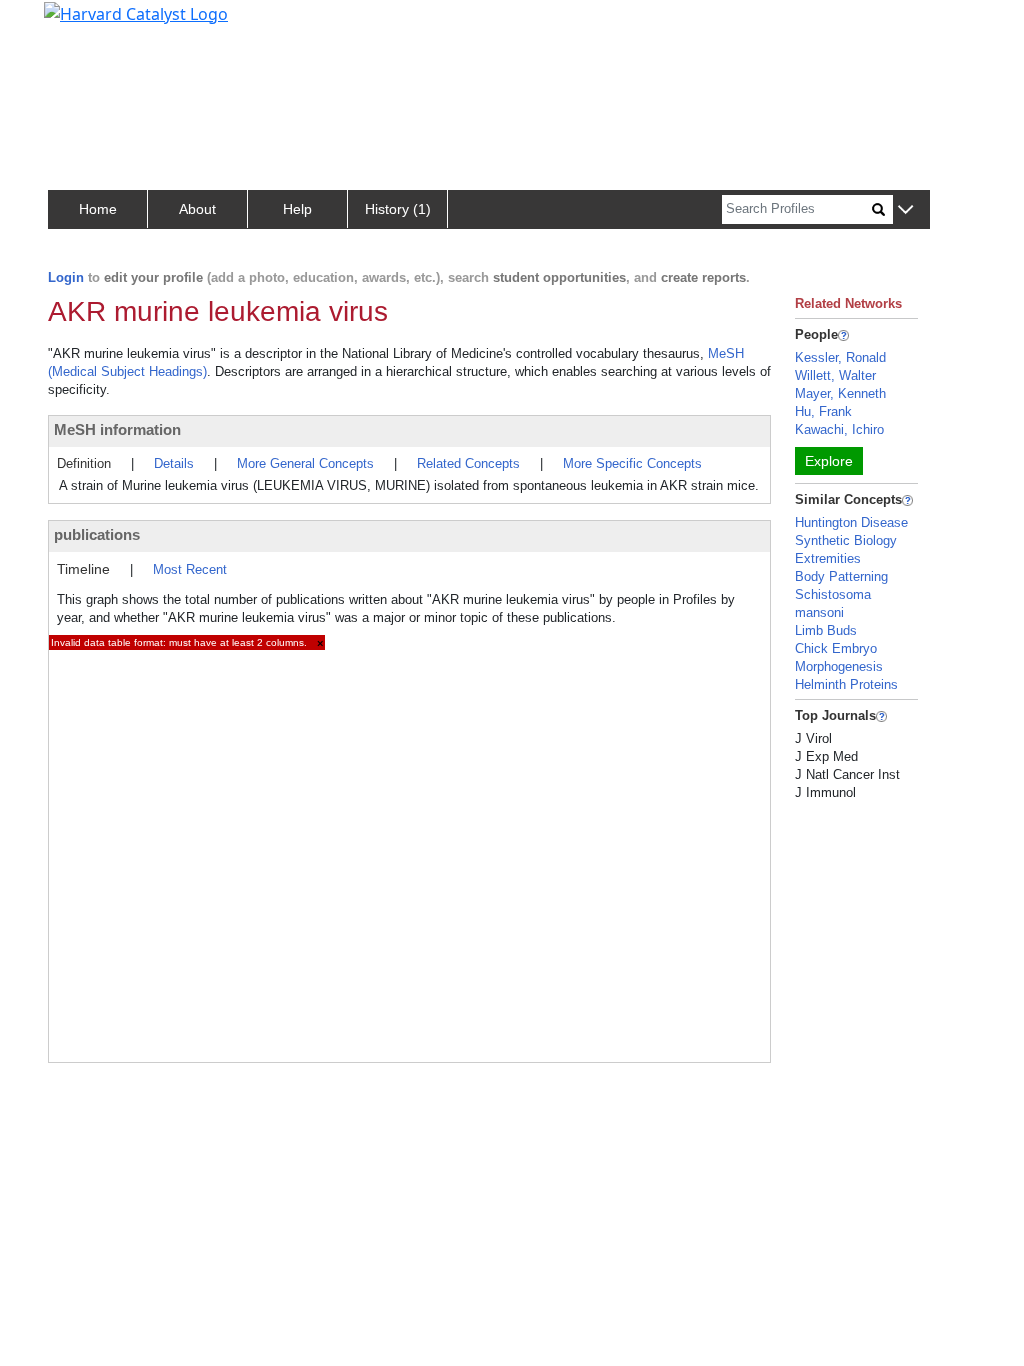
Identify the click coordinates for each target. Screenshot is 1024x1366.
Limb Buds (826, 630)
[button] (905, 210)
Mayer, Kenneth (840, 393)
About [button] (197, 209)
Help (297, 209)
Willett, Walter (835, 375)
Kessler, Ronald (840, 357)
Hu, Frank (823, 411)
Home (98, 209)
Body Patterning (841, 576)
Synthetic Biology (846, 540)
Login (66, 277)
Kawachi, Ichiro (839, 429)
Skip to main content (83, 24)
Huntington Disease (851, 522)
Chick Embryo (836, 648)
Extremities (828, 558)
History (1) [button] (398, 209)
